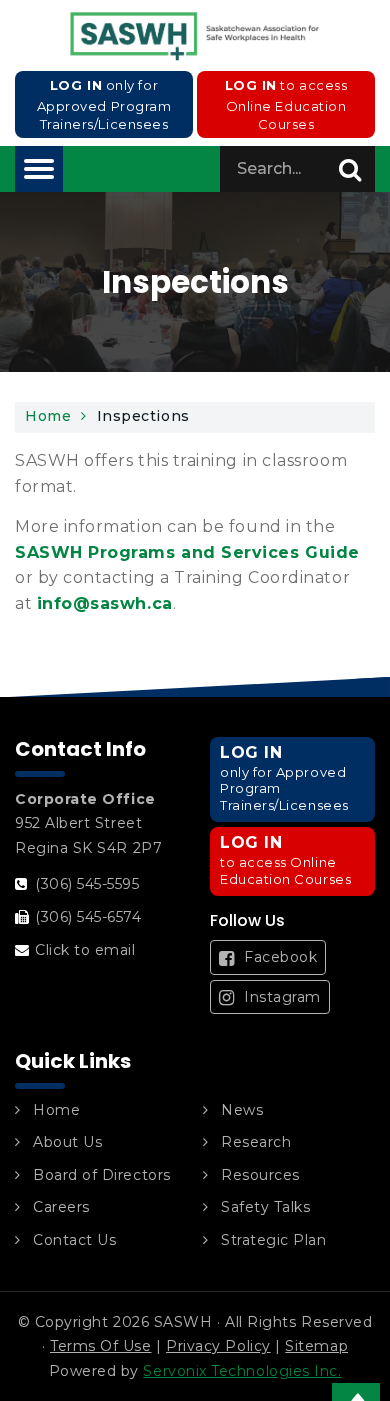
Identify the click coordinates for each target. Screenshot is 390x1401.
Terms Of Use (100, 1346)
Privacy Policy (218, 1346)
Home (48, 416)
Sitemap (316, 1346)
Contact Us (74, 1240)
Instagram (280, 997)
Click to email (85, 950)
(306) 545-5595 (87, 884)
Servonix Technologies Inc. (242, 1371)
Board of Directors (102, 1175)
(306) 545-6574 (88, 917)
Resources (260, 1175)
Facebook (279, 957)
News (242, 1110)
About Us (67, 1142)
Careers (61, 1207)
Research (256, 1142)
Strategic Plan (274, 1240)
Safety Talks (265, 1207)
